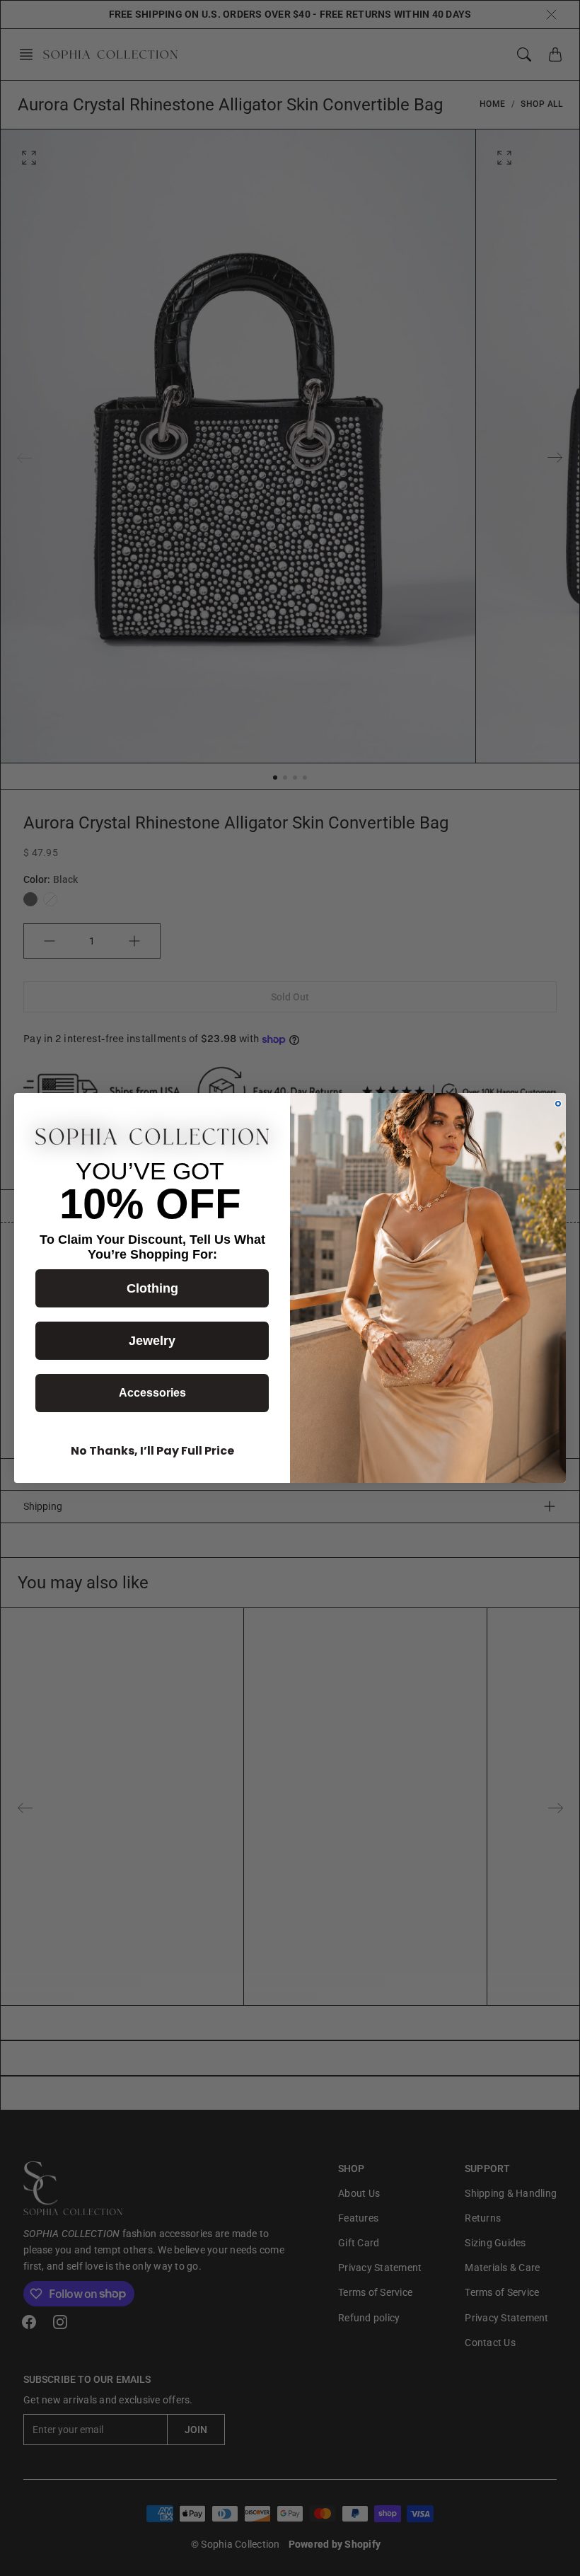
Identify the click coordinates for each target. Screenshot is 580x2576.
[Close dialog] (558, 1104)
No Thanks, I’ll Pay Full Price (152, 1451)
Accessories (152, 1393)
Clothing (152, 1288)
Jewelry (152, 1341)
